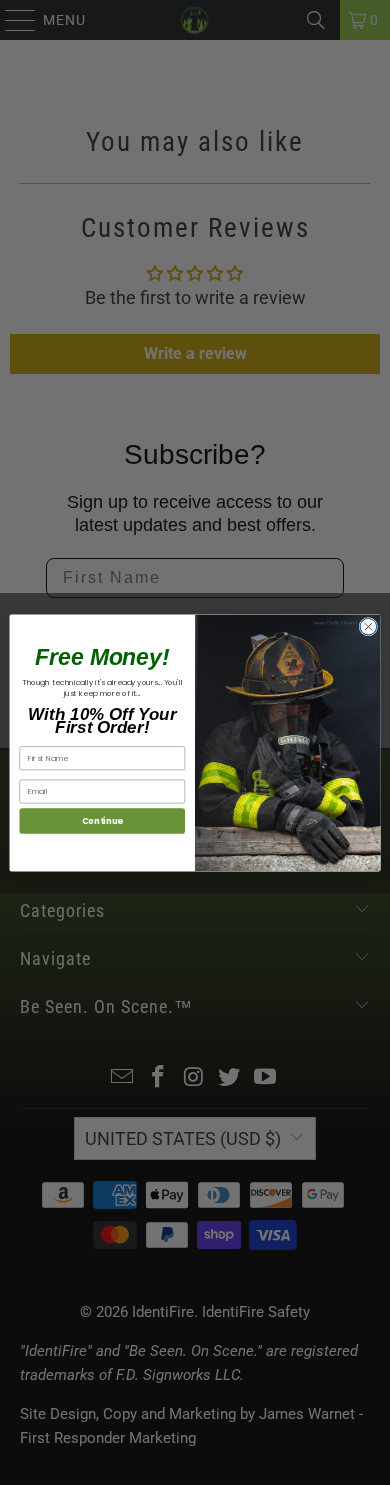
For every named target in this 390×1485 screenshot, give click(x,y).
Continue (102, 820)
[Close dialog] (368, 626)
